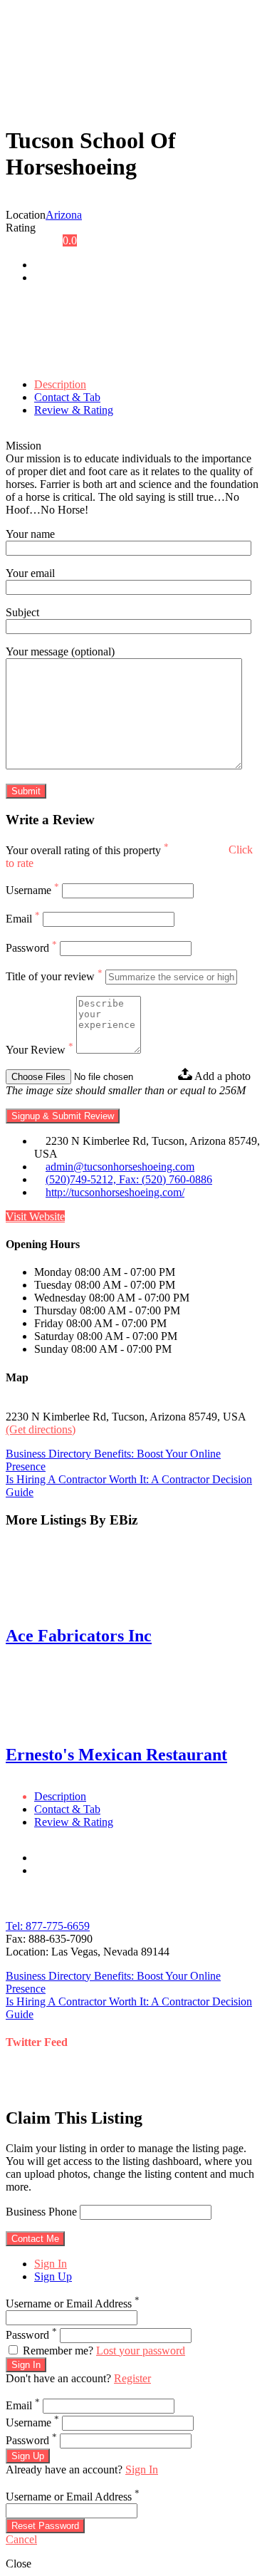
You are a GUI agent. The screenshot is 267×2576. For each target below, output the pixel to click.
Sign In (51, 2264)
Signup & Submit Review (63, 1116)
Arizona (64, 215)
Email (23, 919)
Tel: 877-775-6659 (48, 1926)
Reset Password (45, 2526)
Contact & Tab (67, 397)
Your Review (40, 1050)
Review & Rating (74, 410)
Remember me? (58, 2351)
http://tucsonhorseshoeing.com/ (115, 1192)
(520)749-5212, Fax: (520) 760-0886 (129, 1179)
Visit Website (35, 1216)
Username (32, 890)
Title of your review (54, 976)
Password (31, 948)
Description (60, 384)
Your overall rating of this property (87, 850)
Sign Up (53, 2276)
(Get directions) (41, 1429)
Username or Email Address (73, 2304)
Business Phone (41, 2212)
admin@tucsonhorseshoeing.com (120, 1167)
